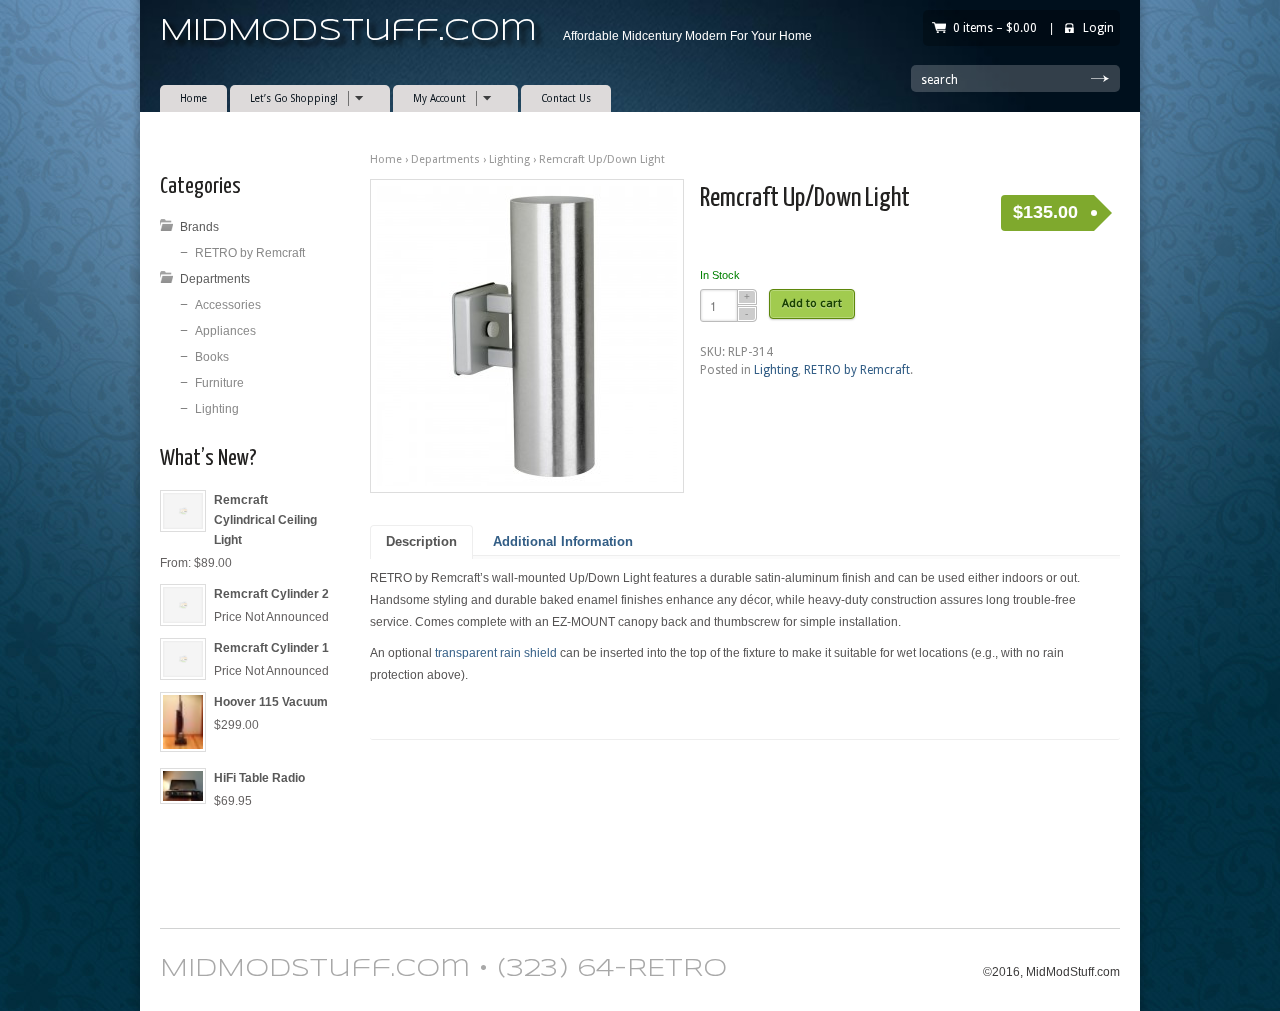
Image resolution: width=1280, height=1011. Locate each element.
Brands (199, 227)
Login (1098, 28)
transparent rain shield (496, 653)
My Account (429, 98)
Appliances (225, 331)
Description (421, 542)
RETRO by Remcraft (857, 370)
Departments (445, 159)
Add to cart (812, 303)
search (939, 80)
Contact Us (566, 98)
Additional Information (563, 542)
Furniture (219, 383)
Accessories (228, 305)
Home (193, 98)
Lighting (509, 159)
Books (212, 357)
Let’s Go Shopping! (284, 98)
